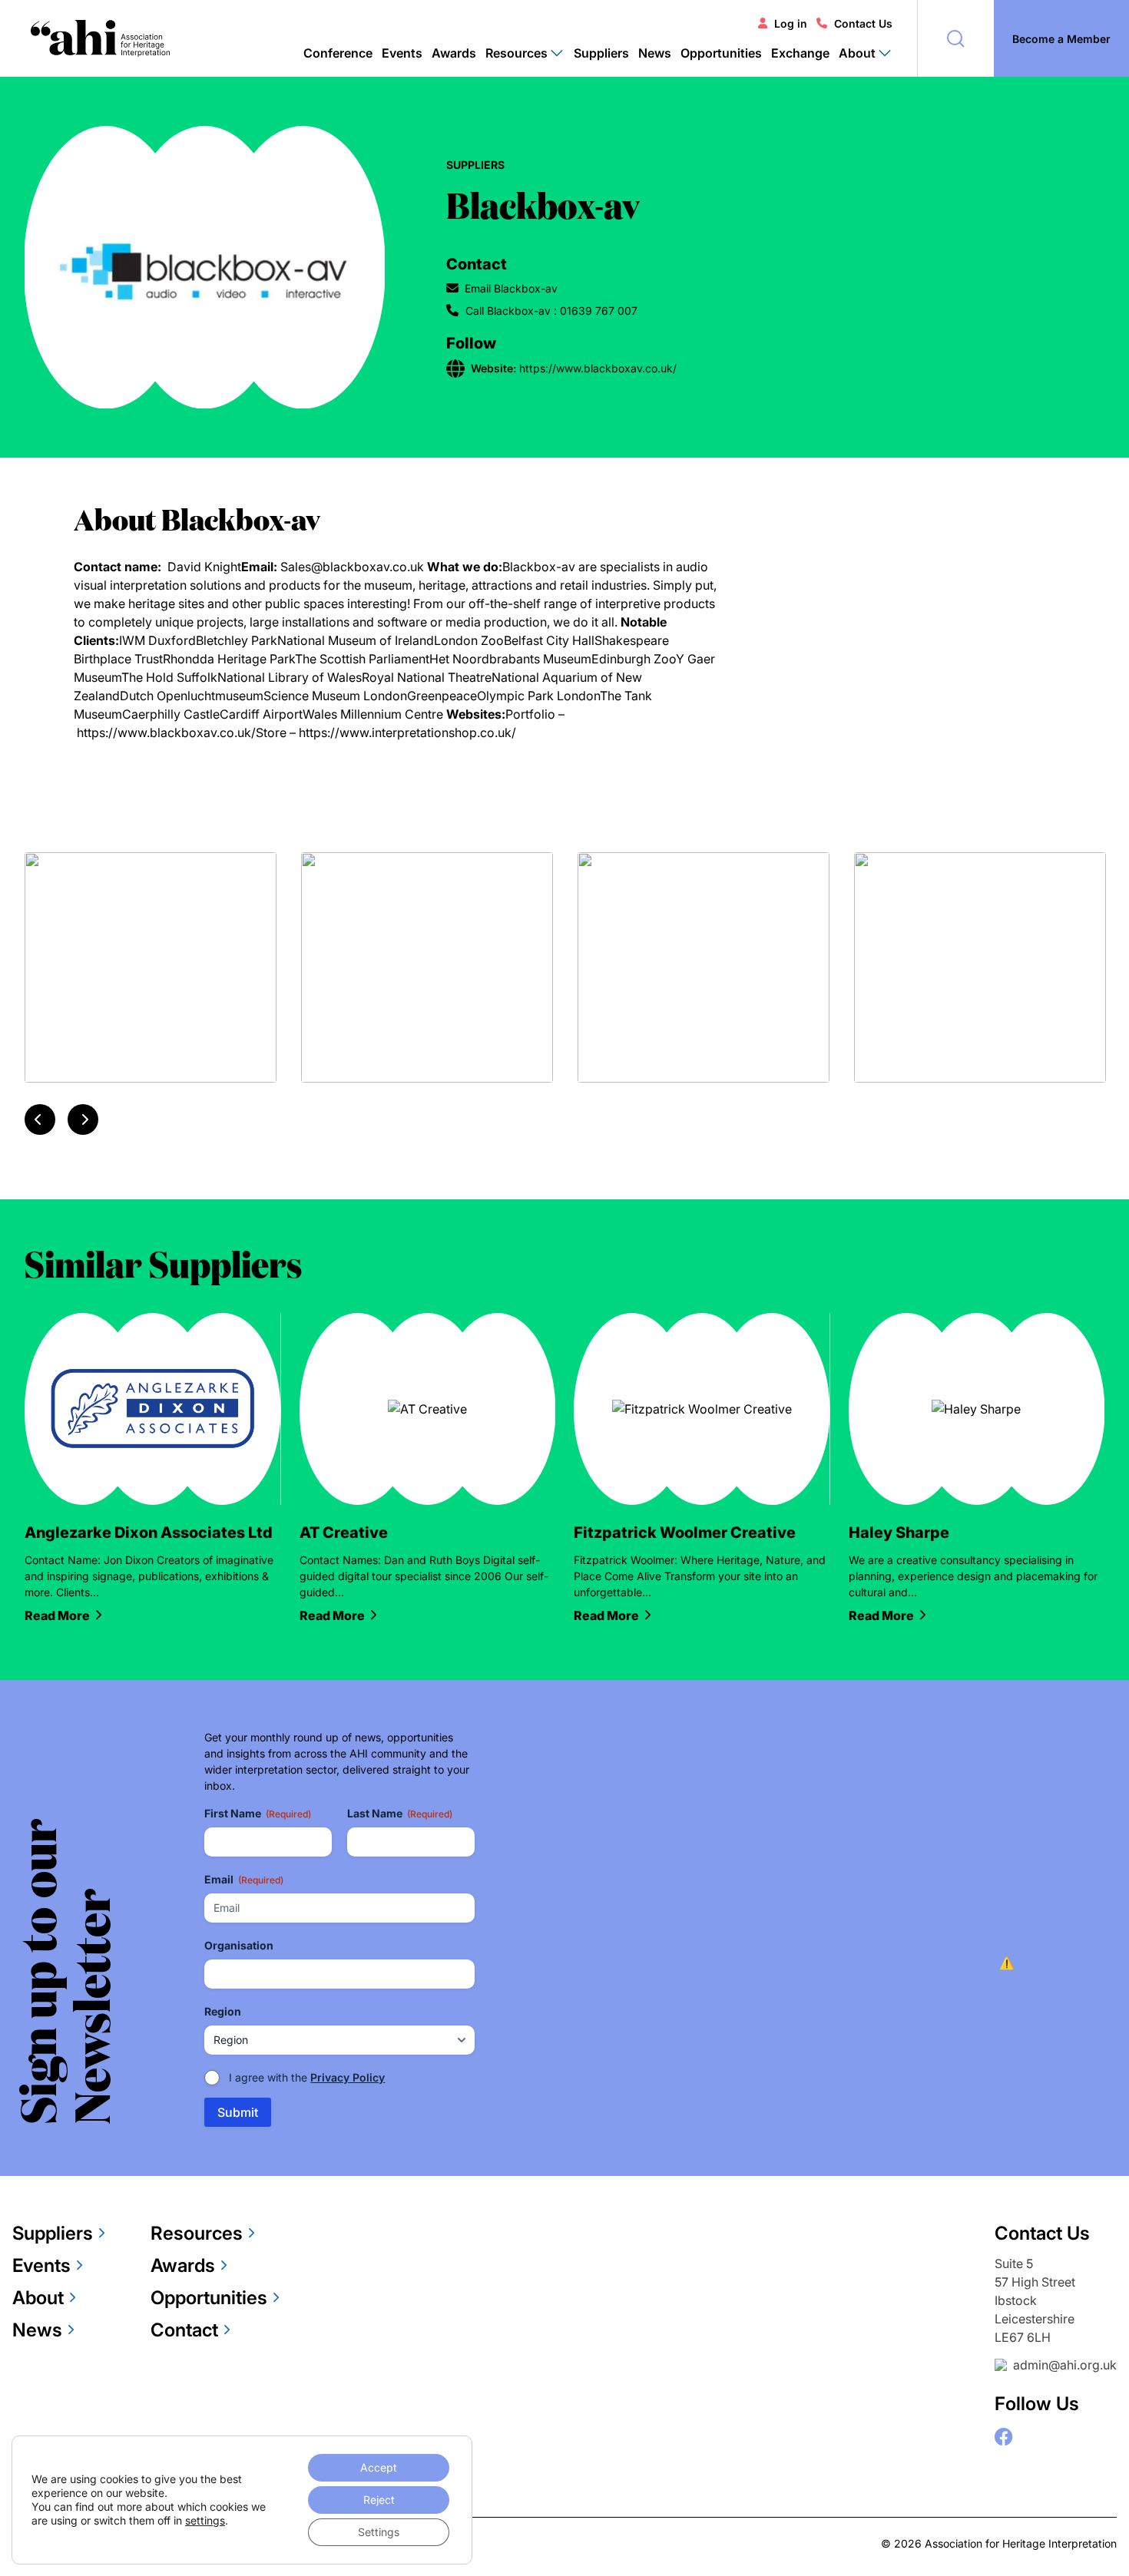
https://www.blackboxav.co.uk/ (166, 732)
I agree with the (307, 2077)
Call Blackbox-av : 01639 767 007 (551, 311)
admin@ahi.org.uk (1065, 2365)
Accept (379, 2467)
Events (402, 53)
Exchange (800, 53)
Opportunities (721, 53)
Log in (791, 23)
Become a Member (1061, 39)
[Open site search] (955, 38)
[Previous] (40, 1119)
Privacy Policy (348, 2077)
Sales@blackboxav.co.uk (352, 567)
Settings (379, 2532)
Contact (184, 2330)
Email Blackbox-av (511, 288)
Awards (454, 53)
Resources (197, 2233)
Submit (238, 2112)
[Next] (83, 1119)
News (655, 53)
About (38, 2298)
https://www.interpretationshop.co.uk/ (407, 732)
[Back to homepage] (100, 38)
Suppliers (601, 53)
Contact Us (863, 23)
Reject (379, 2500)
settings (205, 2520)
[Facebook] (1004, 2437)
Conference (338, 53)
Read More (57, 1615)
